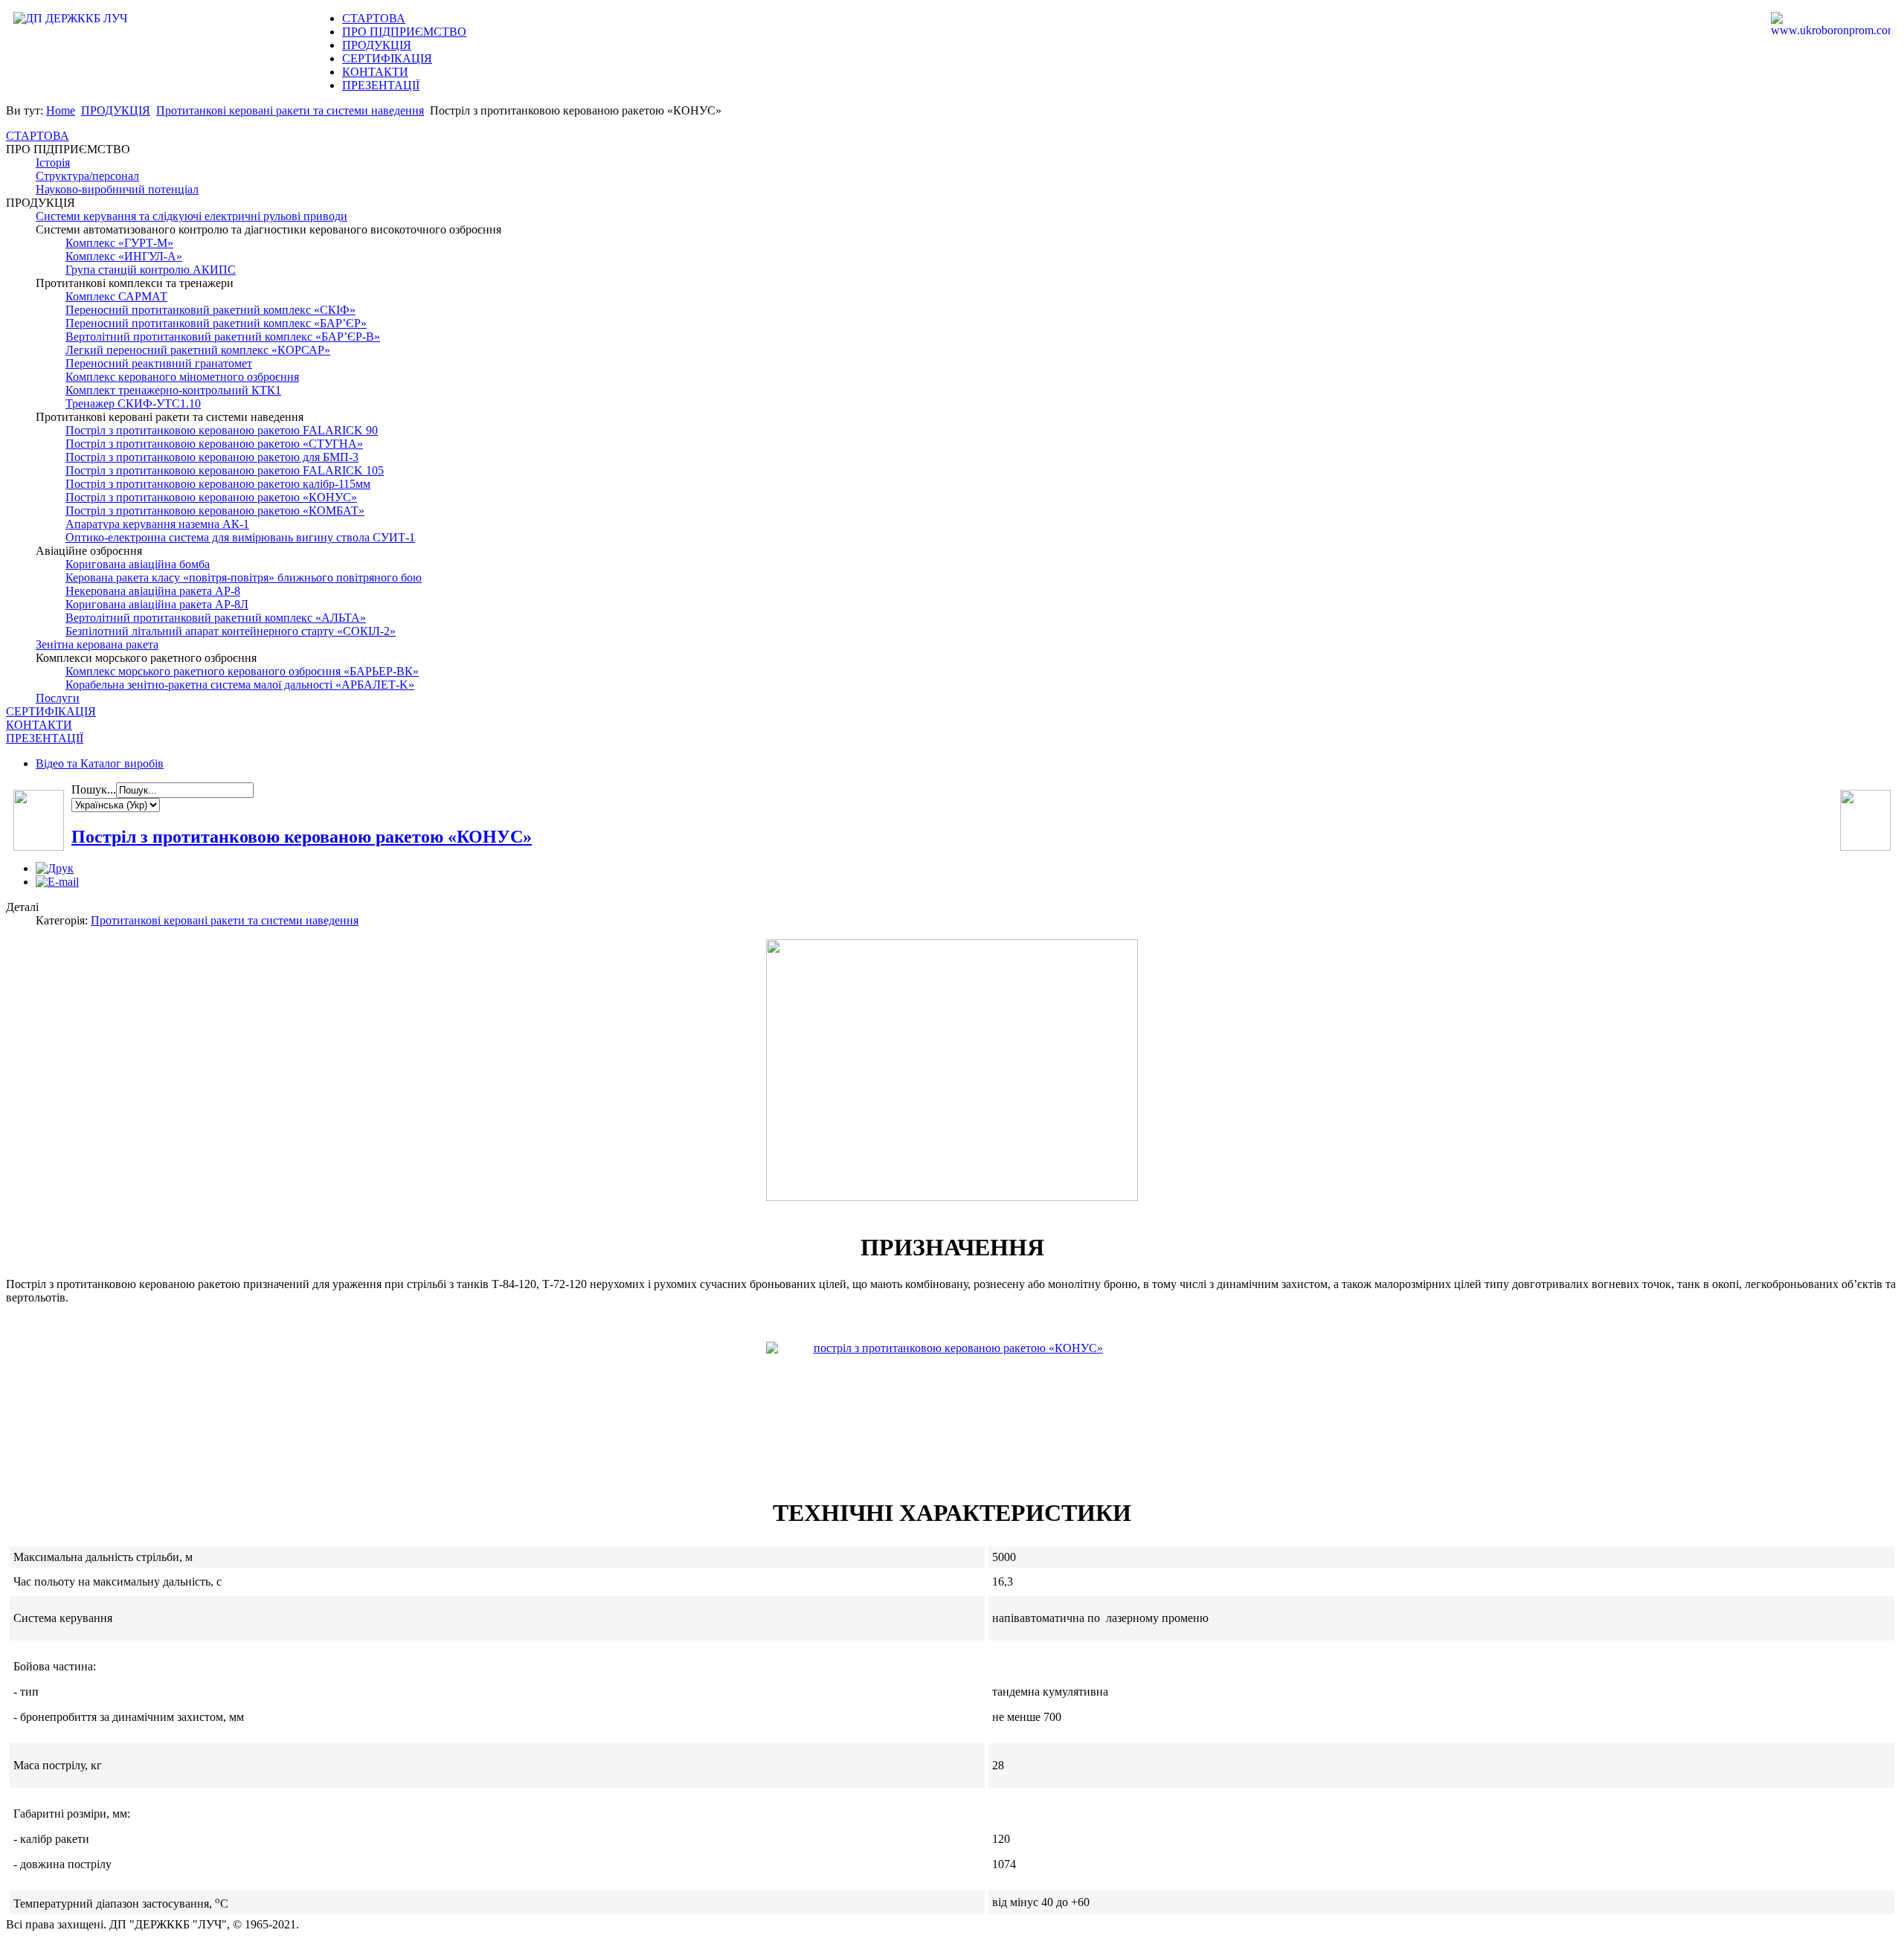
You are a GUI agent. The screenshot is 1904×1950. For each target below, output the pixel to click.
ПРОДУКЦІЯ (377, 45)
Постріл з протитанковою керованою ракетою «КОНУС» (302, 837)
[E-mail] (57, 882)
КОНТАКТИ (375, 72)
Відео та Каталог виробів (100, 763)
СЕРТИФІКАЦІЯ (387, 58)
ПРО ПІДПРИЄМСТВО (404, 32)
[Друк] (55, 868)
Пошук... (94, 789)
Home (61, 110)
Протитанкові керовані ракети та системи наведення (290, 110)
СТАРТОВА (374, 18)
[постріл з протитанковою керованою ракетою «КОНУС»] (952, 1400)
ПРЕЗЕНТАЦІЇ (381, 85)
